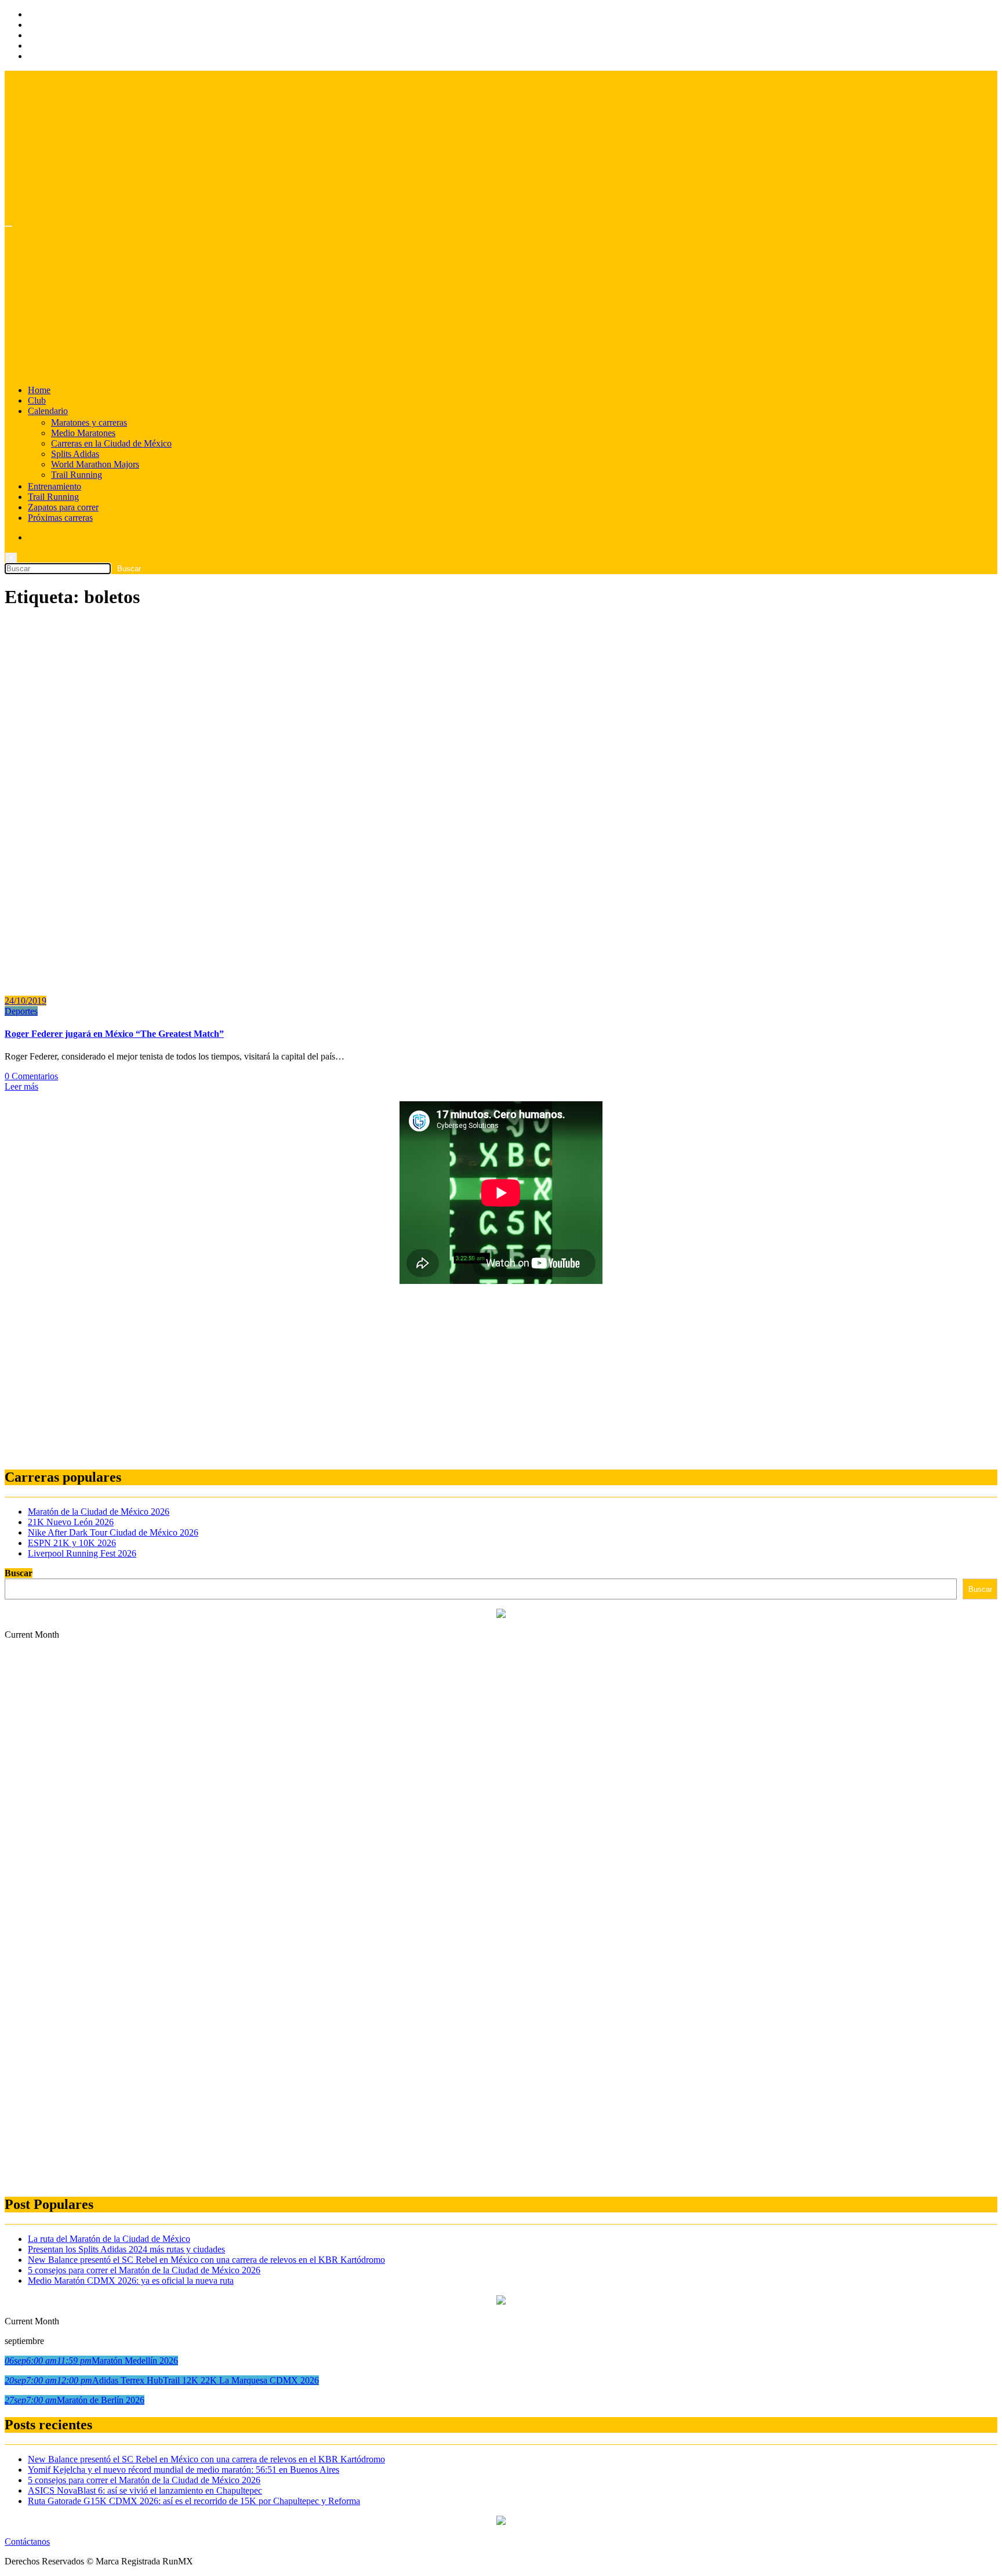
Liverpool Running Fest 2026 (82, 1553)
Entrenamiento (55, 486)
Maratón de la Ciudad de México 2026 (99, 1512)
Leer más (21, 1086)
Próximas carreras (60, 518)
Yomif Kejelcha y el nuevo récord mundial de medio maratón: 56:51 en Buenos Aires (184, 2470)
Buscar (19, 1573)
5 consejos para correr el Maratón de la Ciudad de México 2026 (144, 2270)
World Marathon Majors (95, 464)
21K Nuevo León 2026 (71, 1522)
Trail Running (77, 475)
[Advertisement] (353, 1377)
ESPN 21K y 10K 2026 (72, 1543)
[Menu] (9, 226)
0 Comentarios (31, 1076)
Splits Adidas (75, 454)
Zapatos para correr (63, 507)
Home (39, 390)
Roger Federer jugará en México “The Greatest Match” (114, 1034)
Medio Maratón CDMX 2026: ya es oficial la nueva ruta (131, 2281)
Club (37, 400)
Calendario (48, 411)
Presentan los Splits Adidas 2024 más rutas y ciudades (126, 2249)
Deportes (21, 1011)
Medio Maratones (83, 433)
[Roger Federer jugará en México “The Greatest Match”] (277, 981)
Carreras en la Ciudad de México (111, 443)
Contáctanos (27, 2541)
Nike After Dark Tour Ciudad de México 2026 (113, 1532)
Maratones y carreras (89, 422)
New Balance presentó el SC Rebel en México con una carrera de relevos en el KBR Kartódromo (206, 2260)
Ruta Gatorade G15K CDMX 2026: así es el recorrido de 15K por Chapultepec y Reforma (194, 2501)
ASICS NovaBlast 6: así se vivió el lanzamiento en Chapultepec (145, 2490)
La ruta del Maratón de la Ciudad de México (109, 2239)
